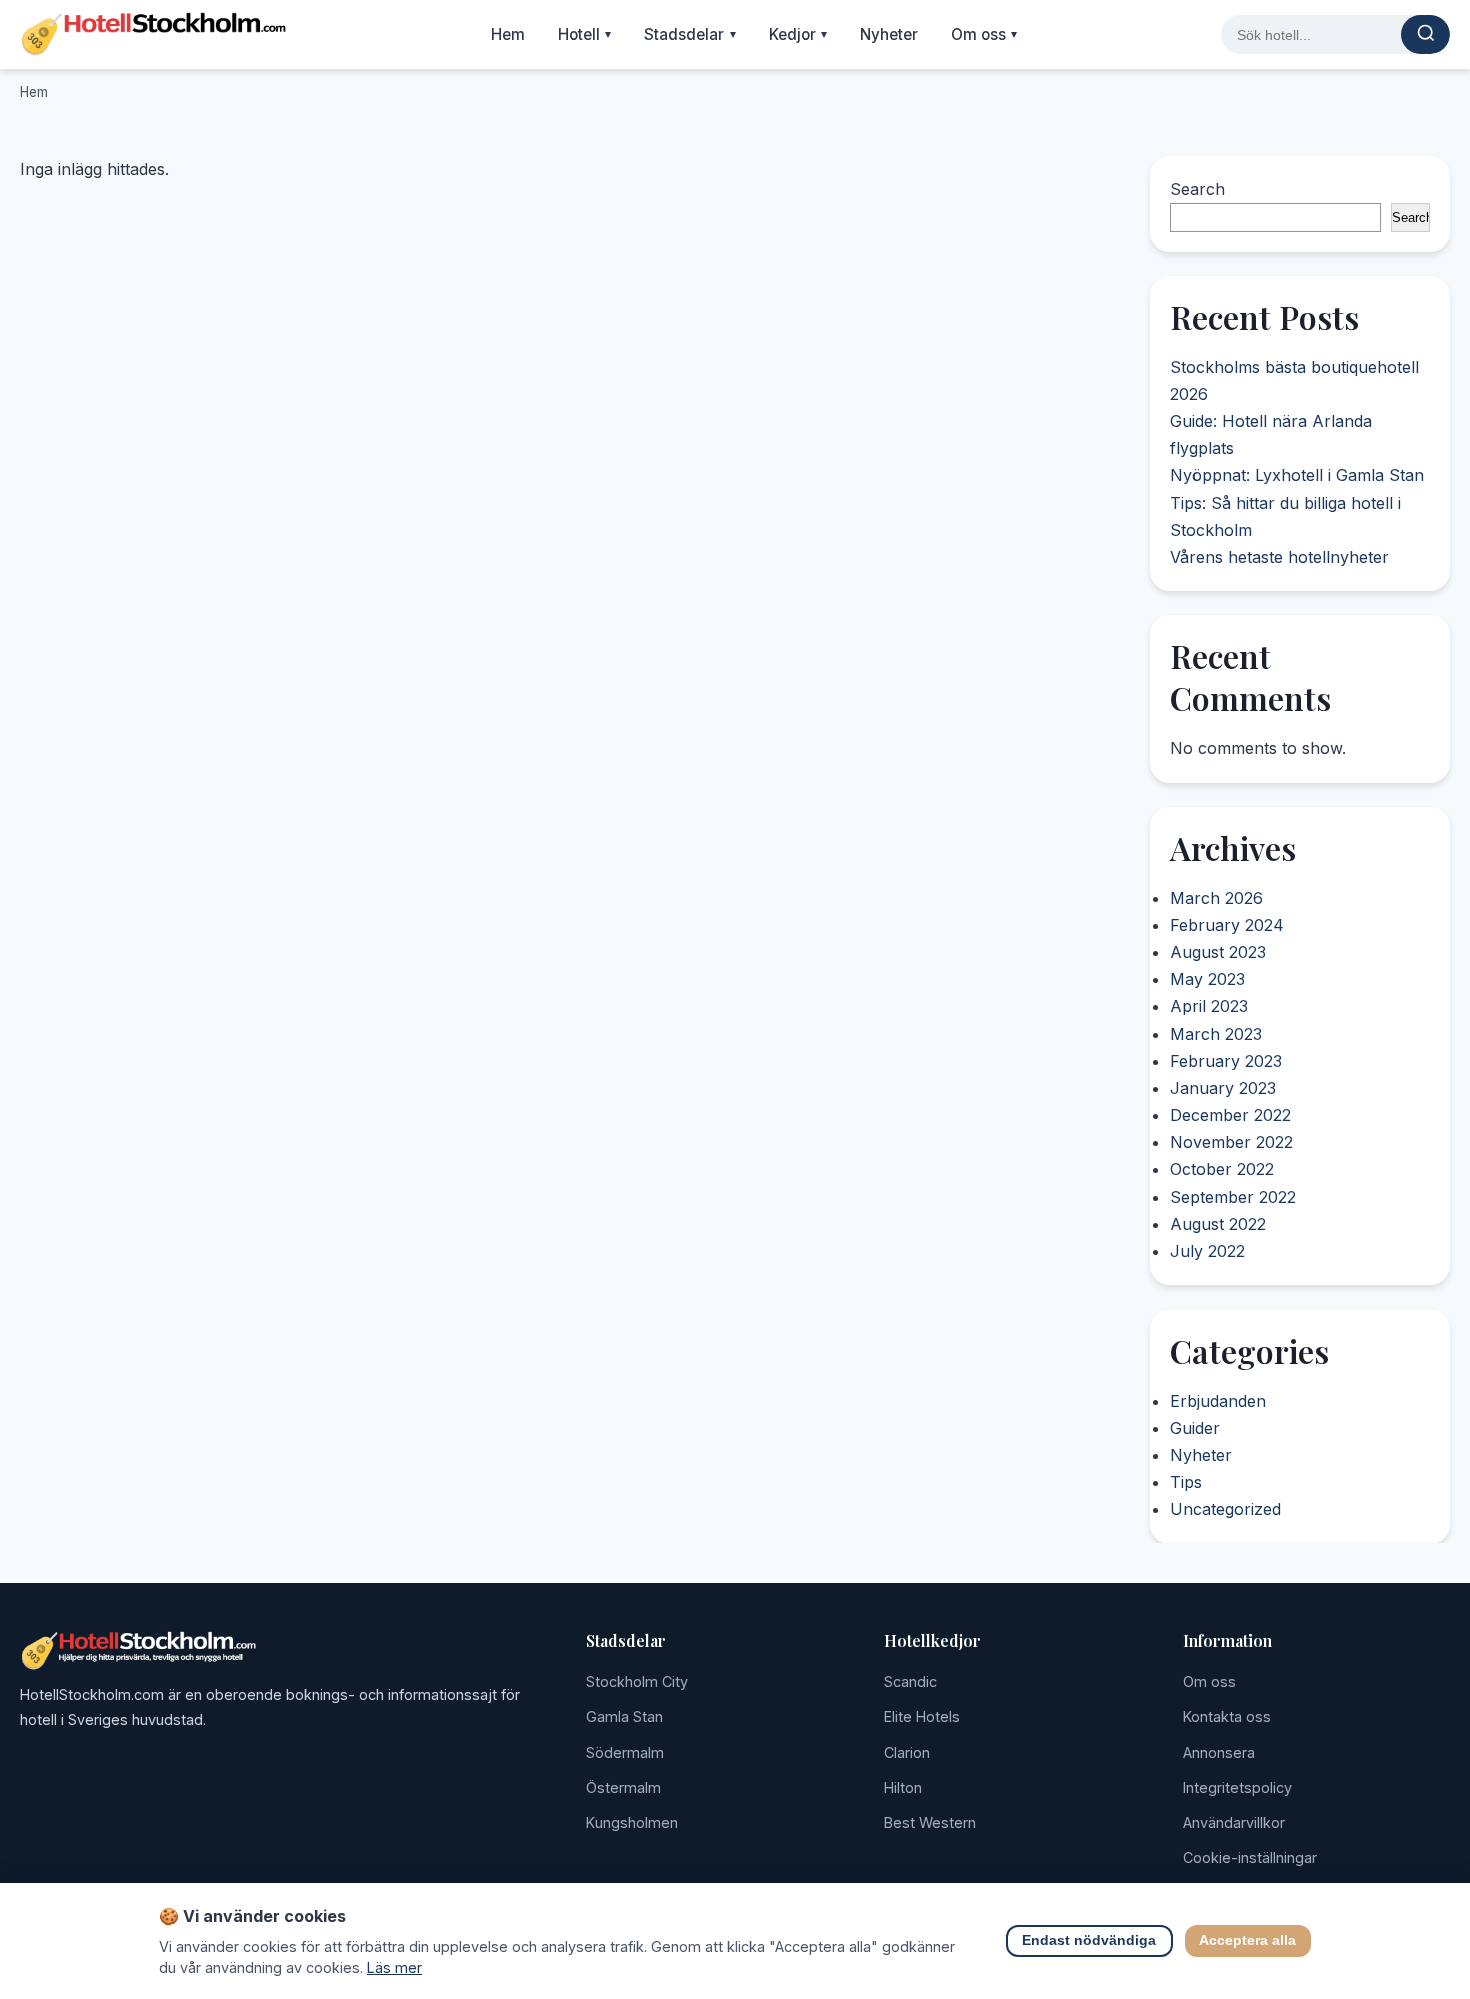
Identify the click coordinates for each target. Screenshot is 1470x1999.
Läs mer (394, 1967)
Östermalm (623, 1787)
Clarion (907, 1752)
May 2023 (1207, 980)
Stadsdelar (690, 34)
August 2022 (1218, 1224)
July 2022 (1207, 1252)
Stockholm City (637, 1681)
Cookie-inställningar (1250, 1857)
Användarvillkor (1234, 1822)
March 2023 (1216, 1034)
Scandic (910, 1681)
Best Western (930, 1822)
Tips (1186, 1482)
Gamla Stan (624, 1716)
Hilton (903, 1787)
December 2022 (1230, 1116)
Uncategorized (1225, 1509)
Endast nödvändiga (1090, 1941)
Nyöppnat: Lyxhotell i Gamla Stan (1297, 476)
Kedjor (798, 34)
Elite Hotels (922, 1716)
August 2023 (1218, 953)
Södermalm (625, 1752)
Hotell (585, 34)
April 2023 (1209, 1007)
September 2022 (1233, 1197)
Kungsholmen (632, 1822)
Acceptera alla (1248, 1941)
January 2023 (1223, 1089)
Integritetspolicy (1237, 1787)
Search (1197, 189)
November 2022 (1231, 1143)
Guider (1195, 1428)
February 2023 (1226, 1061)
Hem (508, 34)
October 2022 (1222, 1170)
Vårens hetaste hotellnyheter (1279, 557)
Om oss (984, 34)
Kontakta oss (1227, 1716)
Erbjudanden (1218, 1400)
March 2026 (1216, 898)
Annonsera (1219, 1752)
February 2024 (1227, 925)
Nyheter (889, 34)
